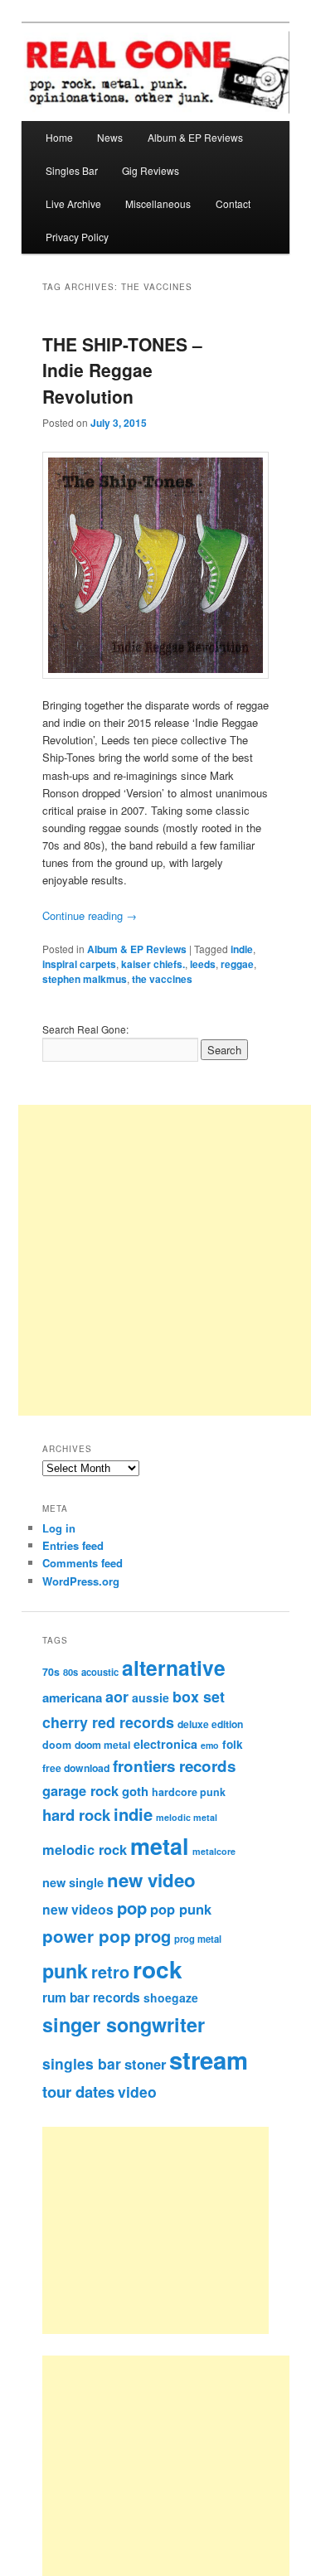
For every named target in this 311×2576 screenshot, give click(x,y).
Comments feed (83, 1563)
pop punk (181, 1909)
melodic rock (85, 1849)
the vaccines (162, 979)
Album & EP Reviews (195, 137)
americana (72, 1697)
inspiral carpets (79, 964)
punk (65, 1971)
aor (117, 1697)
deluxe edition (210, 1724)
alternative (174, 1668)
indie (242, 949)
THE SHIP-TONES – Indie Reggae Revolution (122, 370)
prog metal (198, 1939)
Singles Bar (72, 170)
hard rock (76, 1815)
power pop (87, 1936)
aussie (151, 1697)
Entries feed (73, 1545)
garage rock (80, 1790)
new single (73, 1882)
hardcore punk (189, 1792)
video (137, 2092)
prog (153, 1936)
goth (135, 1791)
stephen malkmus (85, 979)
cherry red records (108, 1722)
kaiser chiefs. (153, 964)
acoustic (100, 1672)
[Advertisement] (174, 2230)
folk (233, 1744)
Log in (59, 1528)
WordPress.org (81, 1581)
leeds (203, 964)
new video (151, 1880)
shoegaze (171, 1997)
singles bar (82, 2063)
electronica (165, 1744)
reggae (237, 964)
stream (209, 2060)
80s (70, 1672)
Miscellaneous (158, 203)
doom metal (102, 1745)
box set (199, 1696)
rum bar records (91, 1997)
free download (76, 1768)
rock (158, 1969)
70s (51, 1672)
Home (59, 137)
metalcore (214, 1851)
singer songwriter (124, 2024)
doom (57, 1745)
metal (160, 1846)
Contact (233, 203)
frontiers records (174, 1766)
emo (210, 1745)
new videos (78, 1909)
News (110, 137)
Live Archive (73, 203)
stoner (145, 2064)
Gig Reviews (151, 170)
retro (110, 1972)
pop (132, 1908)
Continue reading (90, 915)
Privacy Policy (77, 237)
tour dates (78, 2092)
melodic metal (187, 1817)
